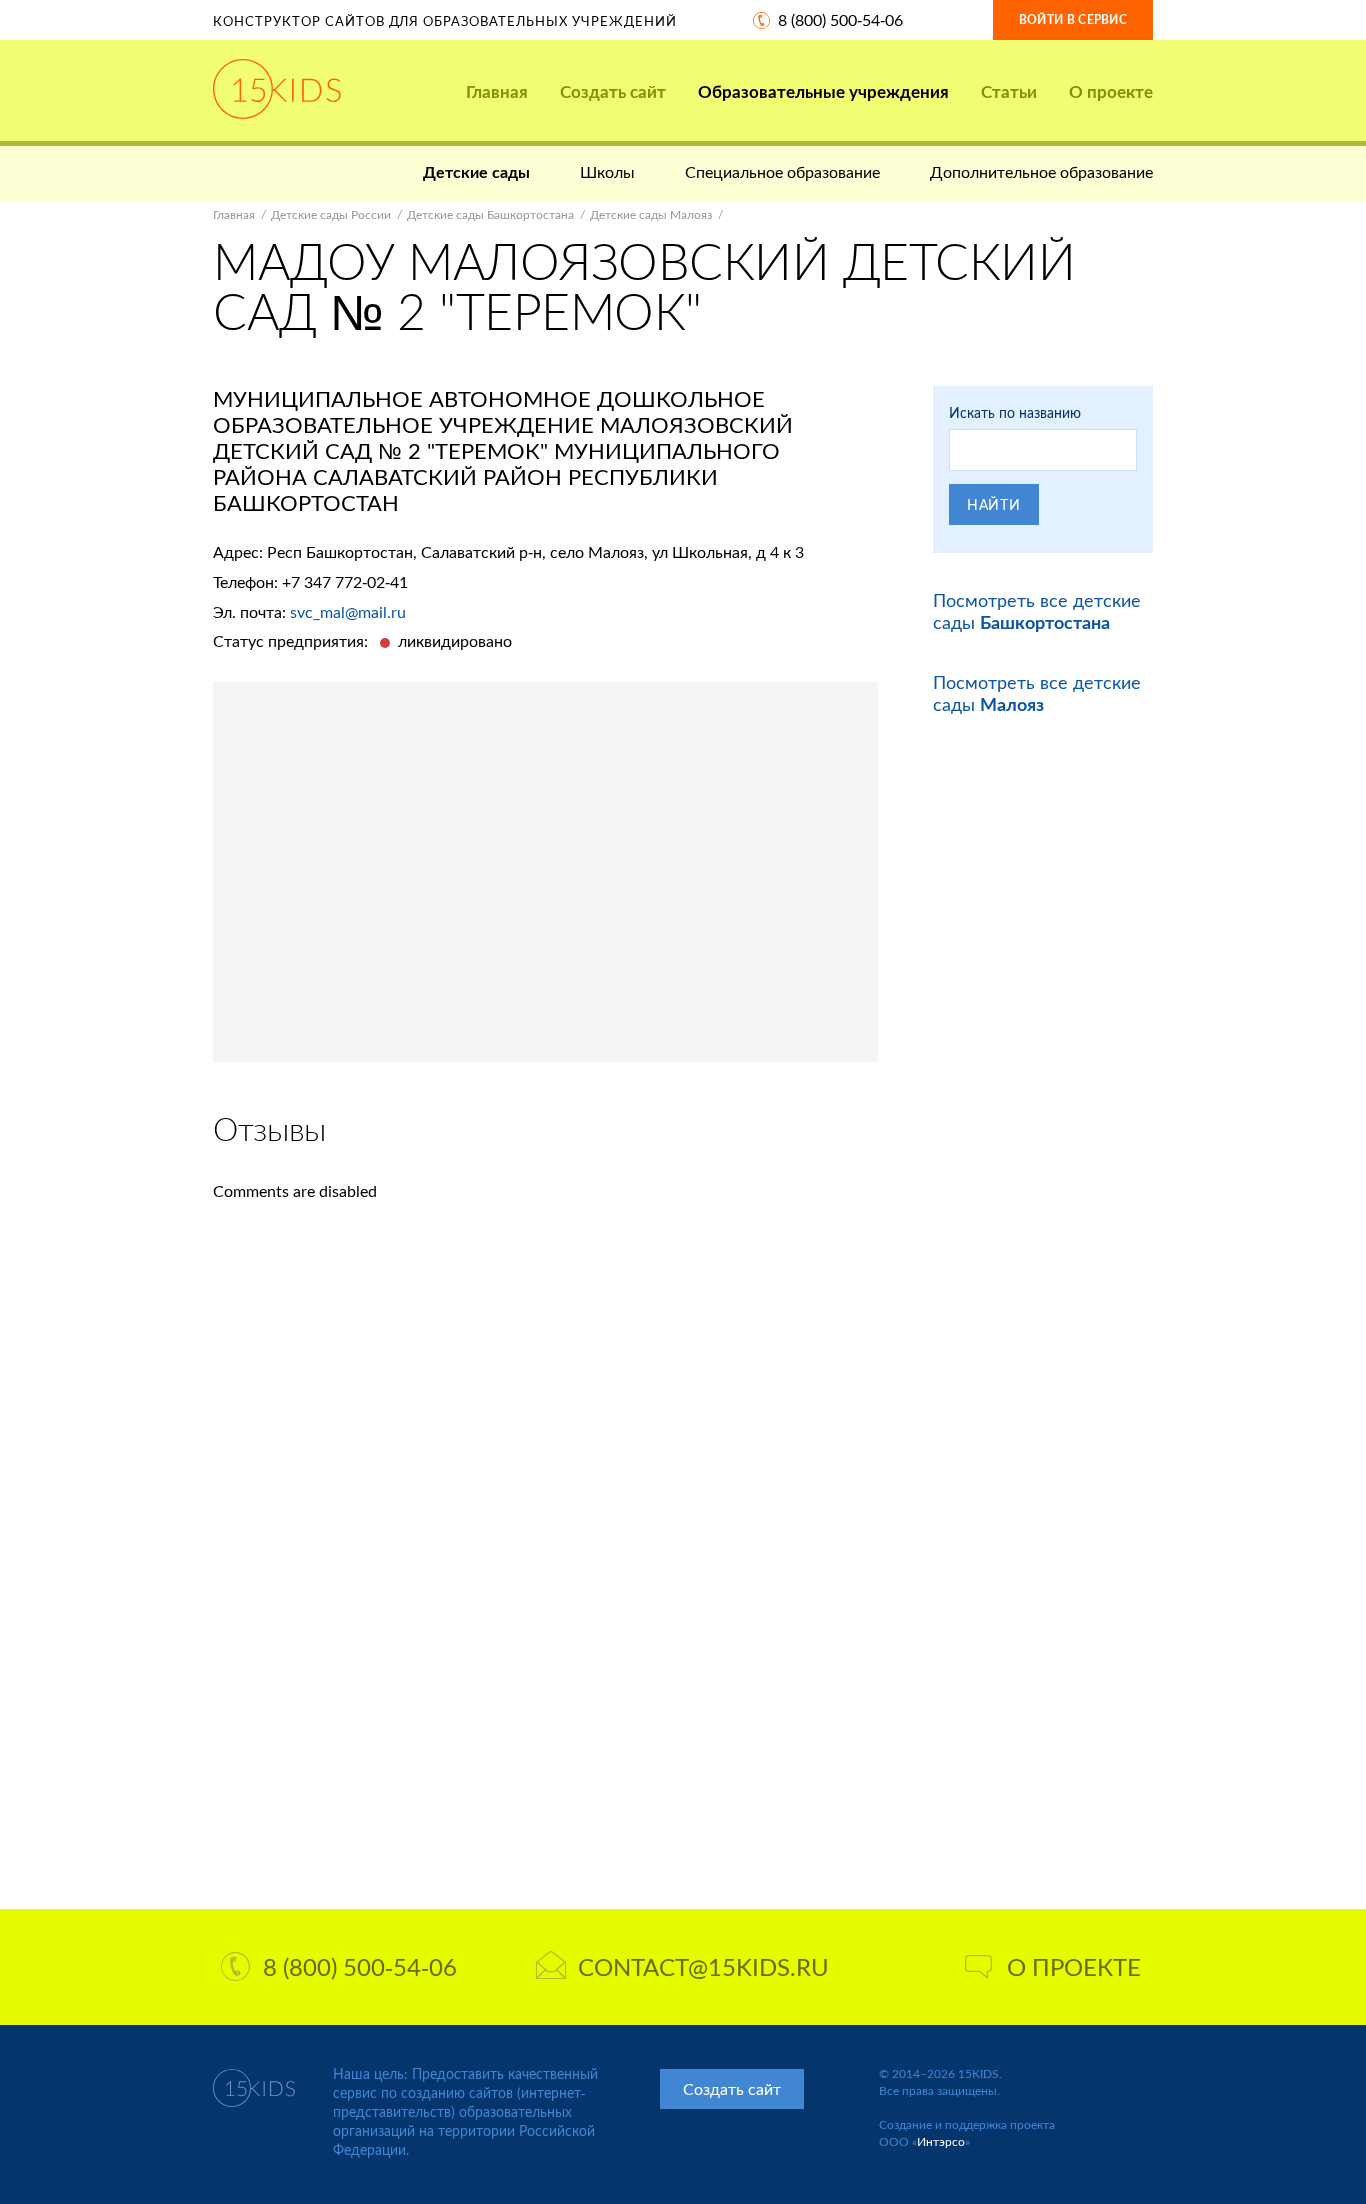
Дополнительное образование (1041, 171)
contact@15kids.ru (703, 1966)
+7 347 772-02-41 (345, 581)
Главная (497, 91)
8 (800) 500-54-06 (840, 19)
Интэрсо (941, 2141)
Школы (607, 171)
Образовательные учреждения (823, 91)
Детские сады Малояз (651, 214)
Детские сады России (331, 214)
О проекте (1111, 91)
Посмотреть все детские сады (1037, 611)
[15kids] (277, 89)
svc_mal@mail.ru (348, 611)
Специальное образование (782, 171)
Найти (994, 504)
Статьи (1009, 91)
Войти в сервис (1073, 19)
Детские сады (476, 171)
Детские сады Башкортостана (490, 214)
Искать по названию (1015, 412)
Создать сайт (613, 91)
